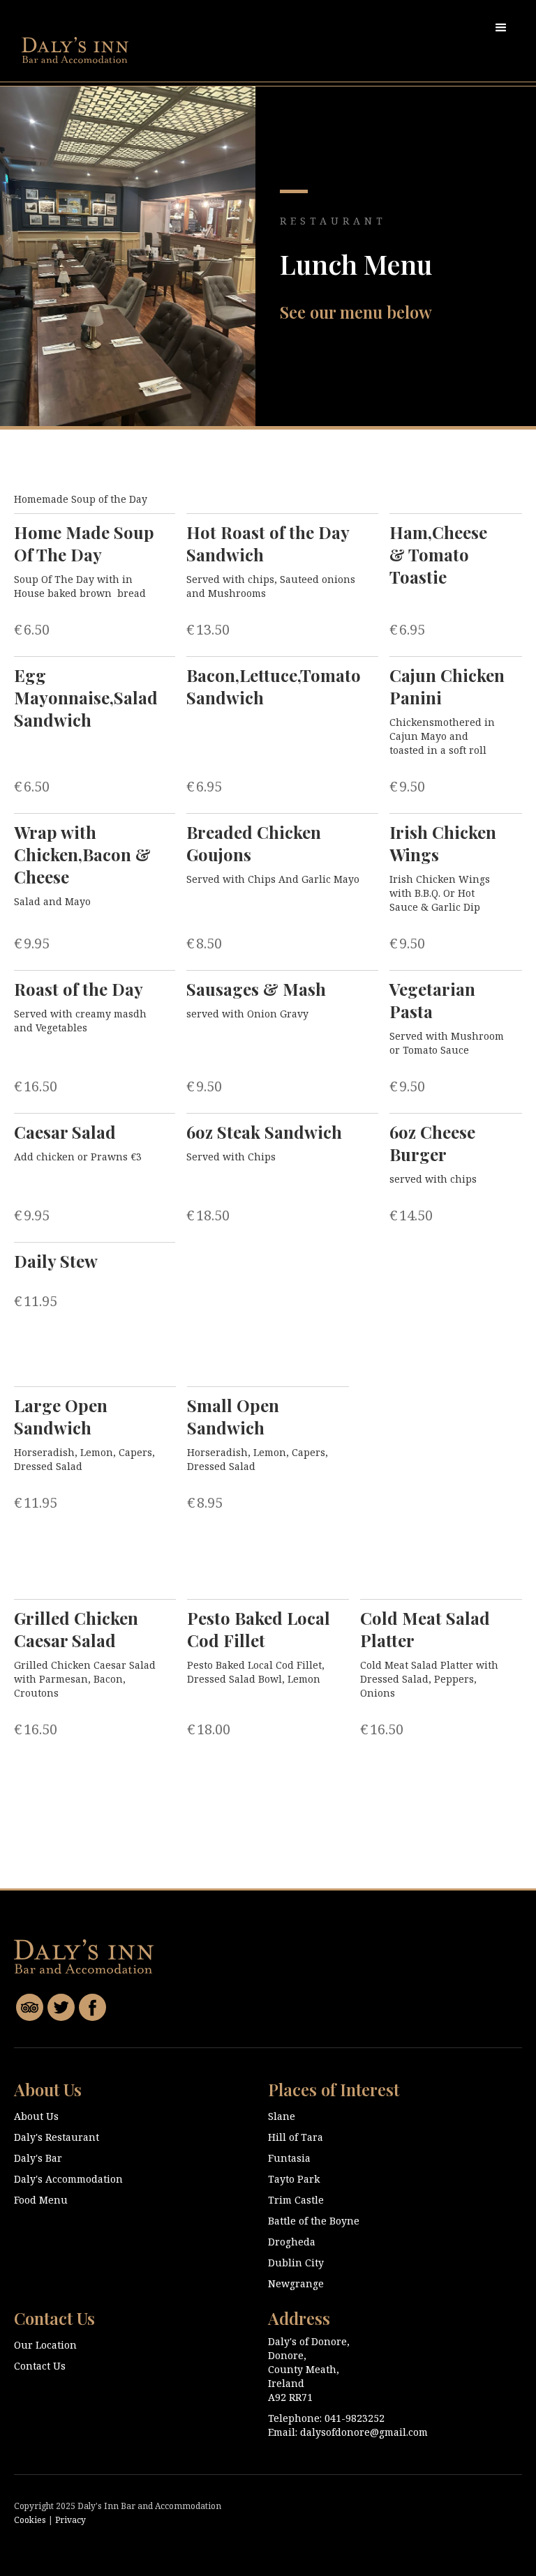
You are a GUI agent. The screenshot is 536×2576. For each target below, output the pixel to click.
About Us (36, 2116)
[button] (501, 28)
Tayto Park (294, 2179)
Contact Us (40, 2366)
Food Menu (41, 2200)
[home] (75, 50)
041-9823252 (355, 2418)
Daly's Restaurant (57, 2137)
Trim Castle (296, 2200)
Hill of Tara (296, 2137)
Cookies (30, 2520)
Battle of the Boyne (314, 2221)
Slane (282, 2116)
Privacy (70, 2520)
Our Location (45, 2345)
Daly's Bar (38, 2158)
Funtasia (289, 2158)
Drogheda (292, 2242)
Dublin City (296, 2263)
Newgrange (296, 2283)
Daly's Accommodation (68, 2179)
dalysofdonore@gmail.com (364, 2432)
